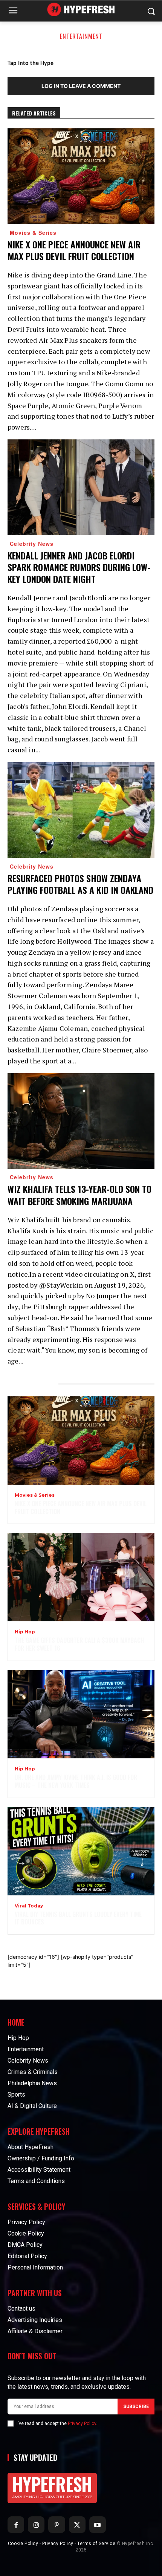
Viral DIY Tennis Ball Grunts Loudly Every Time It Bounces (78, 1918)
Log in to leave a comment (81, 86)
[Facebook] (16, 2525)
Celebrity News (32, 544)
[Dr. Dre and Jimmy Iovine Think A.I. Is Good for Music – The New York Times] (81, 1714)
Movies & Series (33, 233)
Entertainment (81, 36)
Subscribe (136, 2407)
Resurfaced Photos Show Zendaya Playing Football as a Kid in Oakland (80, 884)
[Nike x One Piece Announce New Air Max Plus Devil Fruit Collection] (81, 176)
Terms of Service (96, 2544)
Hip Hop (25, 1632)
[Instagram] (36, 2525)
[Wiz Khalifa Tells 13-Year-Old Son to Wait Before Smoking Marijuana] (81, 1121)
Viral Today (29, 1906)
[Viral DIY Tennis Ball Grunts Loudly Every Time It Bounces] (81, 1851)
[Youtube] (98, 2525)
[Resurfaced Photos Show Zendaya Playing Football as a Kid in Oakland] (81, 810)
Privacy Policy (82, 2423)
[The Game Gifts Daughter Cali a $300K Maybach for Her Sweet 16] (81, 1577)
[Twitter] (77, 2525)
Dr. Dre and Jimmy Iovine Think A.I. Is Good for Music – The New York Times (76, 1781)
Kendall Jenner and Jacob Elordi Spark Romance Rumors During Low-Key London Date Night (79, 567)
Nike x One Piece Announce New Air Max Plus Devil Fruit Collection (74, 250)
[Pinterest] (57, 2525)
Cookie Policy (23, 2544)
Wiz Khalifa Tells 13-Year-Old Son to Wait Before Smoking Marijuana (79, 1195)
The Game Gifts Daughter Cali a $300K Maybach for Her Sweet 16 (79, 1644)
